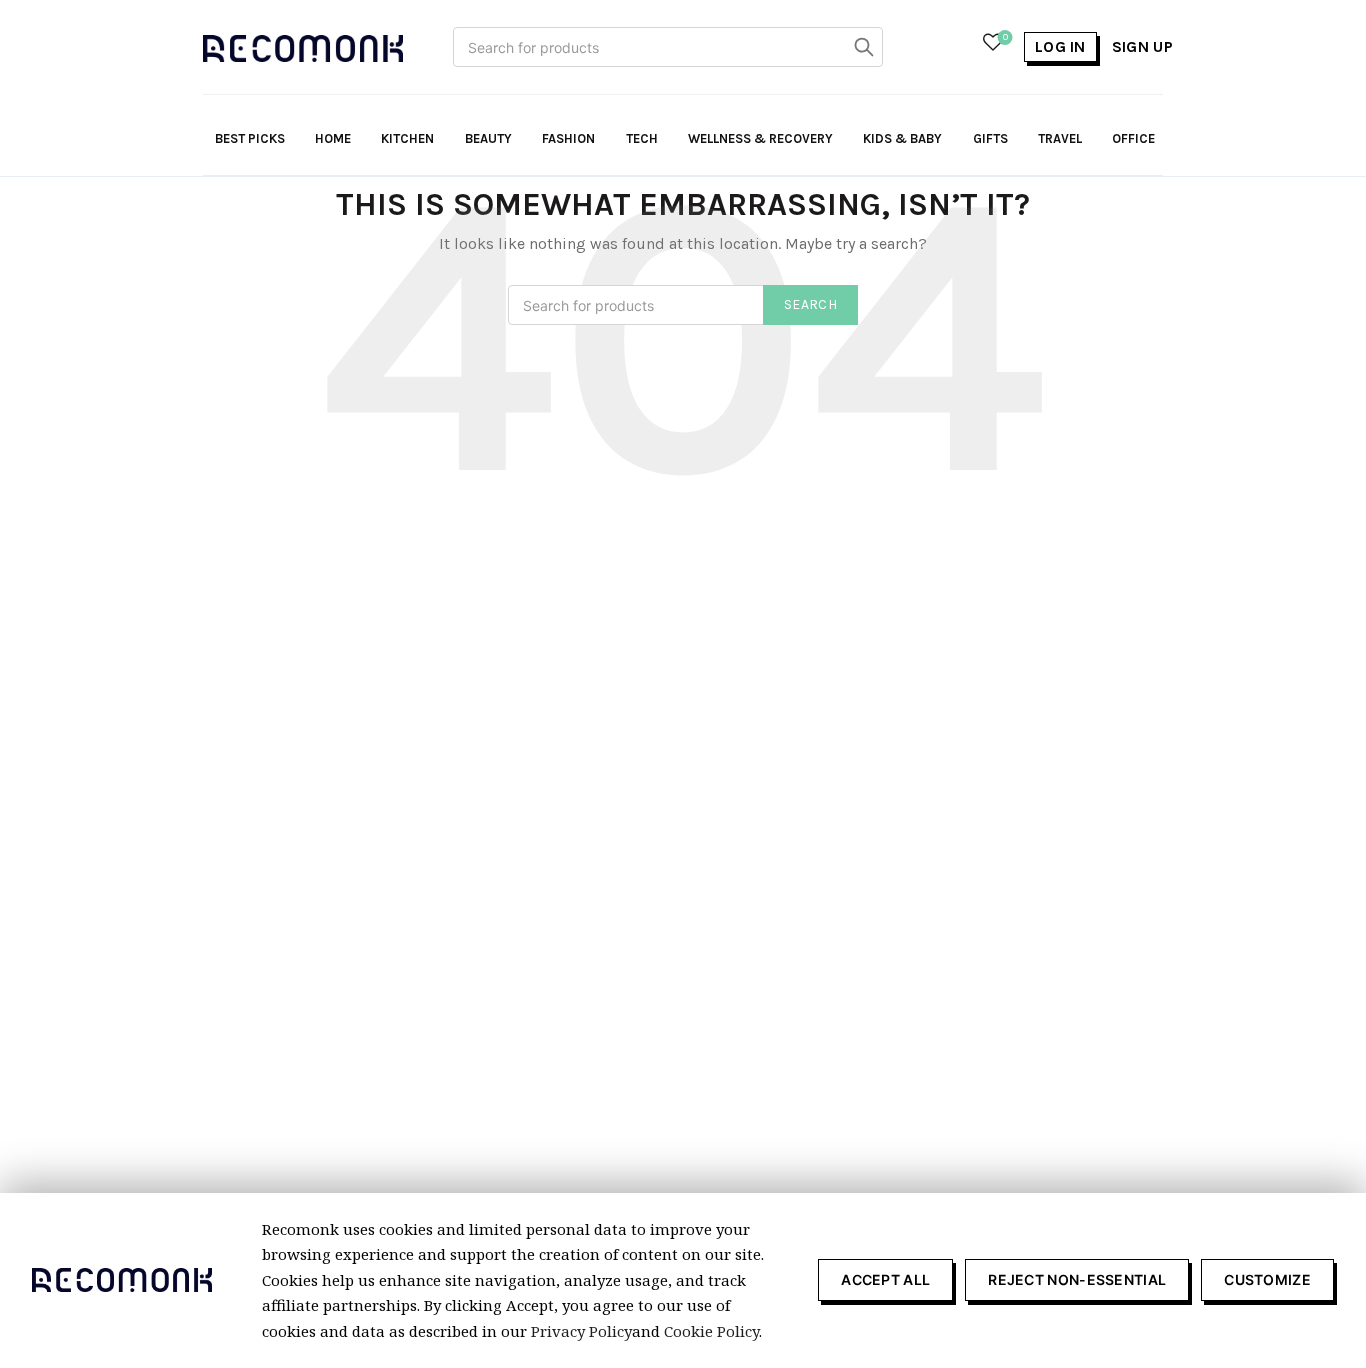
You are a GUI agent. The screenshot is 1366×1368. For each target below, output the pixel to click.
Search (863, 47)
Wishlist (1005, 37)
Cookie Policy (711, 1331)
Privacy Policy (581, 1331)
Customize (1267, 1279)
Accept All (885, 1279)
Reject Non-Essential (1077, 1279)
